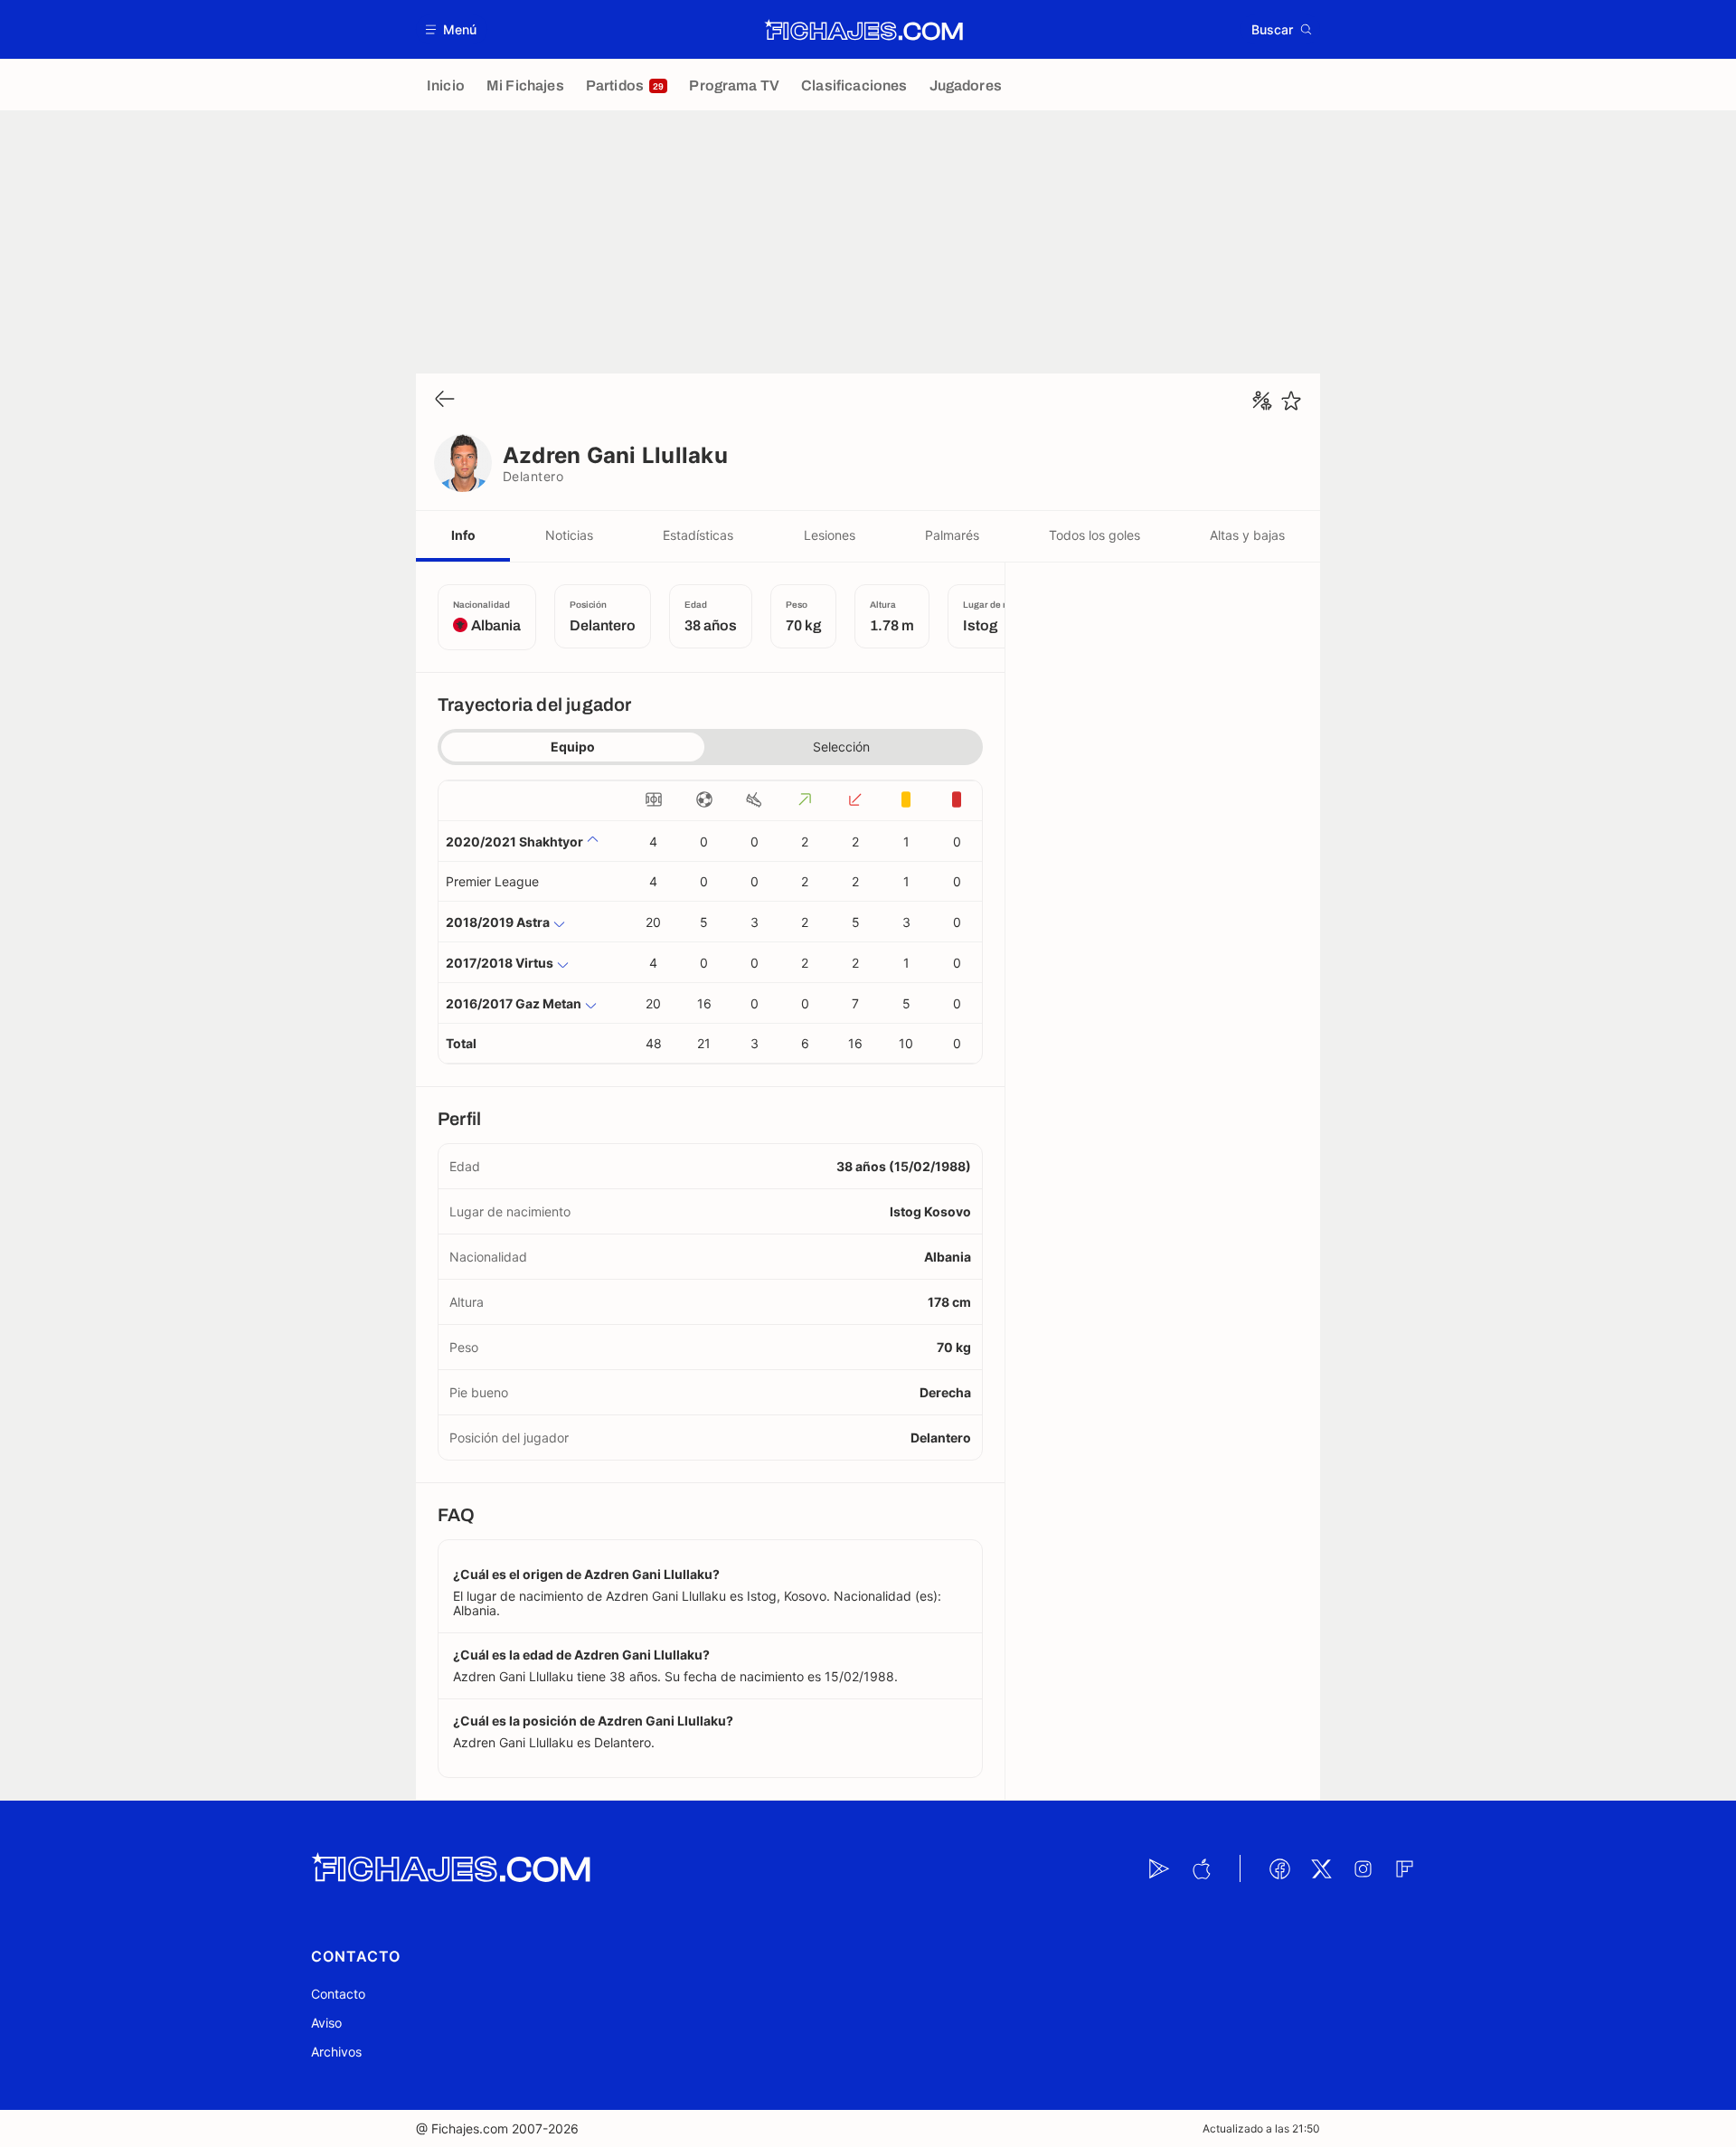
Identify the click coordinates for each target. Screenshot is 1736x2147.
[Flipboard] (1404, 1868)
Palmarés (952, 535)
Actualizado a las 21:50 (1261, 2128)
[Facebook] (1279, 1868)
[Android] (1159, 1868)
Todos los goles (1094, 535)
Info (463, 535)
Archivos (336, 2052)
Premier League (492, 881)
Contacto (338, 1994)
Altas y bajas (1247, 535)
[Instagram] (1363, 1868)
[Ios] (1201, 1868)
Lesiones (830, 535)
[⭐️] (1291, 401)
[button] (452, 29)
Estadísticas (698, 535)
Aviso (326, 2023)
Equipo (573, 747)
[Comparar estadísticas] (1262, 401)
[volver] (445, 400)
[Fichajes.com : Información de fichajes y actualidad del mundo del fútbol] (864, 30)
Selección (841, 747)
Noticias (569, 535)
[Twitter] (1321, 1868)
